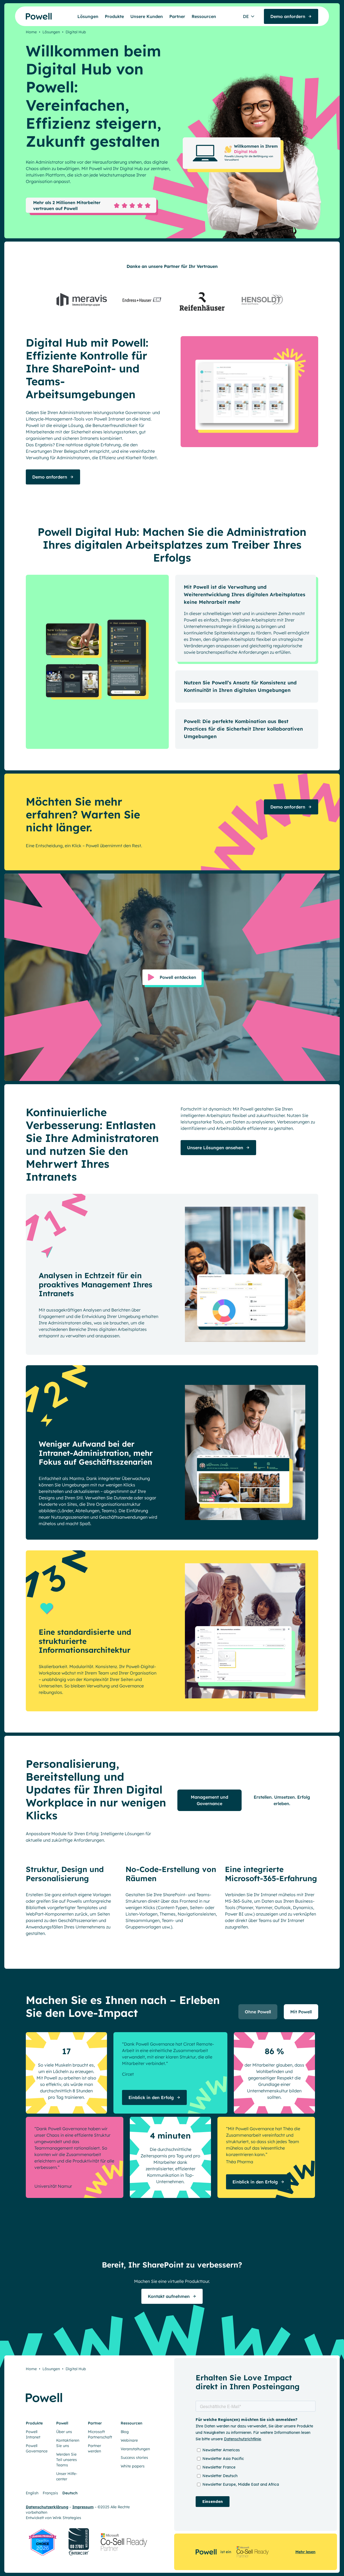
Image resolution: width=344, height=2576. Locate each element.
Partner (177, 16)
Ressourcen (204, 16)
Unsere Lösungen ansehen (215, 1148)
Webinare (129, 2440)
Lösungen (88, 16)
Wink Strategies (67, 2518)
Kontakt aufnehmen (169, 2296)
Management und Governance (209, 1800)
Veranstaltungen (135, 2449)
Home (31, 32)
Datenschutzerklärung (47, 2507)
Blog (125, 2432)
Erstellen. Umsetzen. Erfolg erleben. (282, 1800)
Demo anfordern (50, 477)
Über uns (64, 2432)
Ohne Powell (258, 2012)
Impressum (83, 2507)
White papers (133, 2466)
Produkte (114, 16)
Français (50, 2493)
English (32, 2493)
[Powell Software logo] (28, 16)
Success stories (134, 2458)
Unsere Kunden (147, 16)
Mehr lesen (305, 2552)
